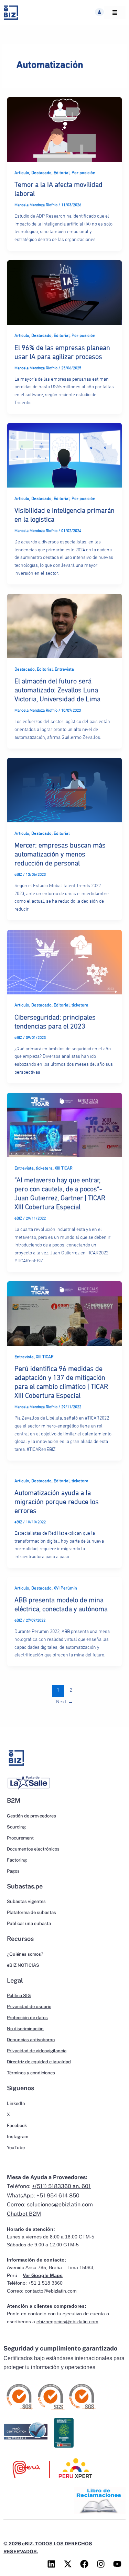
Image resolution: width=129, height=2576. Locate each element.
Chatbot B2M (24, 2214)
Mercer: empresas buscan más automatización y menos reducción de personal (60, 854)
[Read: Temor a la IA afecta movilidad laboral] (64, 129)
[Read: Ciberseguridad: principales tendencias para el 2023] (64, 962)
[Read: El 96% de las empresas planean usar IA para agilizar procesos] (64, 292)
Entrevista (64, 669)
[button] (99, 12)
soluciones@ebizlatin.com (60, 2204)
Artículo (22, 173)
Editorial (62, 173)
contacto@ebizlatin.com (51, 2291)
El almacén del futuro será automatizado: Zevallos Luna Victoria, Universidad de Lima (57, 690)
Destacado (41, 173)
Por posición (83, 173)
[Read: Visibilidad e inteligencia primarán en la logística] (64, 455)
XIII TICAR (64, 1168)
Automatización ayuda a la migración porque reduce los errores (57, 1502)
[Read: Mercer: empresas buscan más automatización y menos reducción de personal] (64, 790)
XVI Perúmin (65, 1588)
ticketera (80, 1005)
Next (64, 1702)
